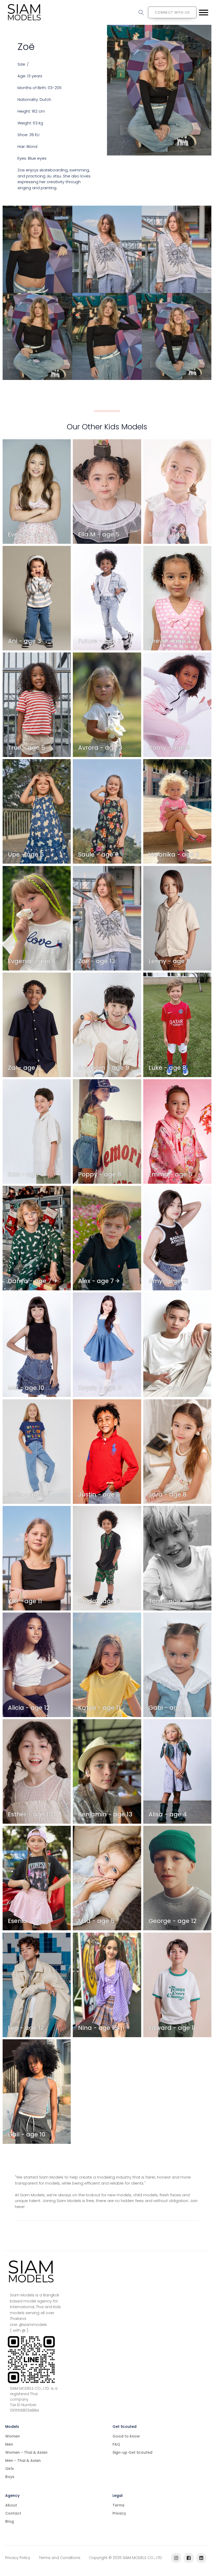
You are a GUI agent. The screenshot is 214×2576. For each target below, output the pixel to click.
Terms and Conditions (60, 2558)
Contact (13, 2513)
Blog (10, 2521)
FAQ (116, 2444)
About (11, 2505)
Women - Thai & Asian (26, 2452)
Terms (118, 2505)
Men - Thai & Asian (23, 2461)
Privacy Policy (18, 2558)
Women (13, 2436)
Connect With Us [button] (172, 12)
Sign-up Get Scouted (132, 2452)
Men (9, 2444)
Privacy (119, 2513)
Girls (10, 2469)
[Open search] (141, 13)
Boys (10, 2477)
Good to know (126, 2436)
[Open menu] (204, 13)
